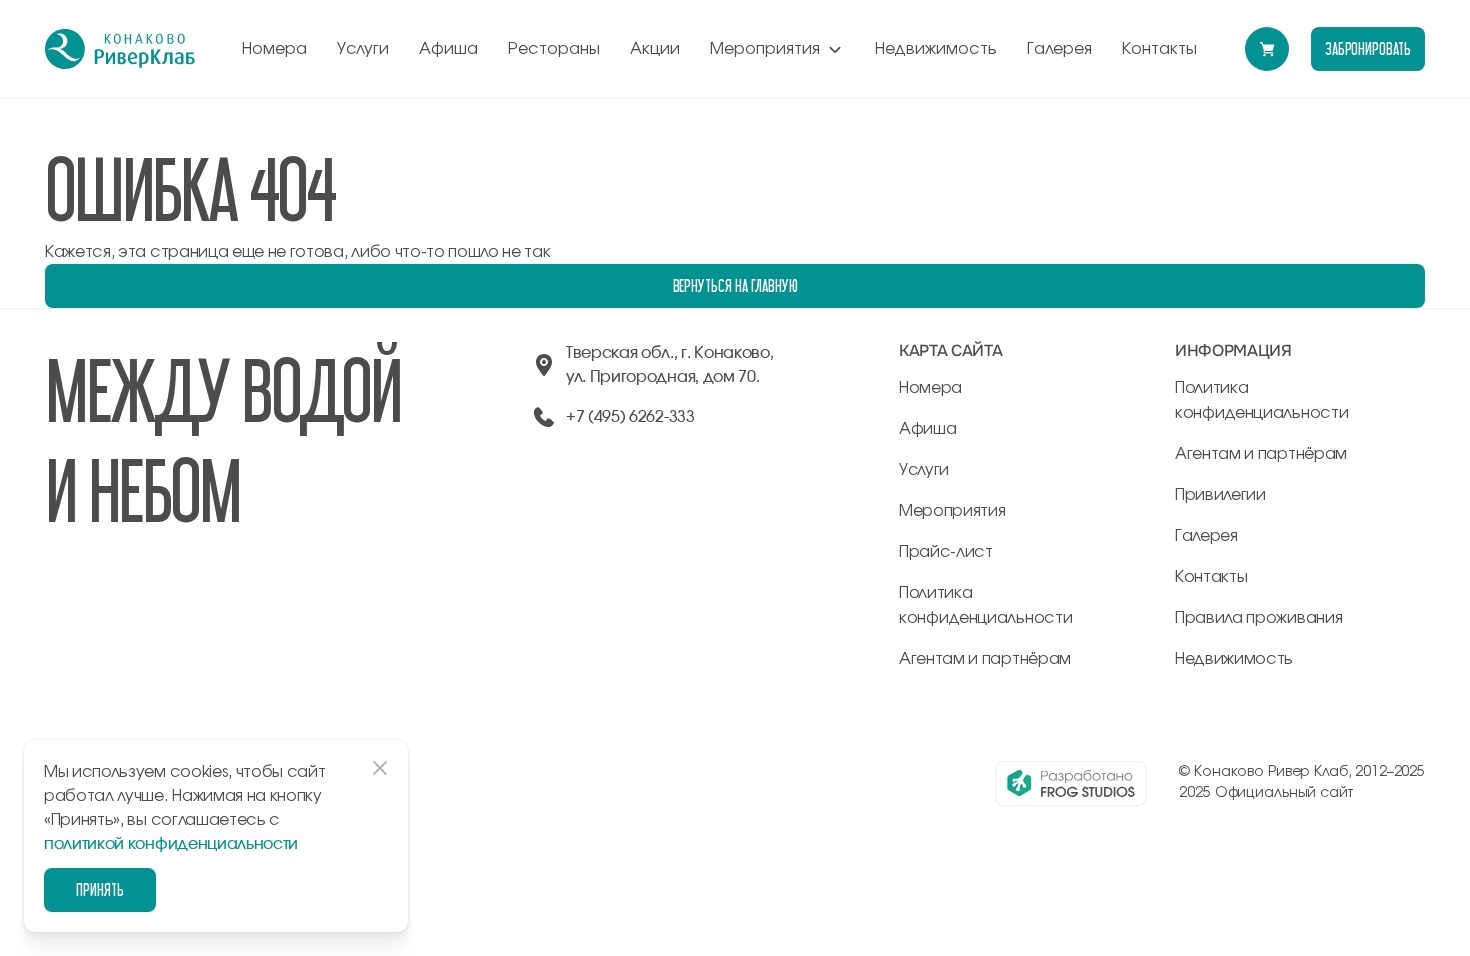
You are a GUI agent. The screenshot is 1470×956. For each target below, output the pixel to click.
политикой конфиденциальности (171, 844)
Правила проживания (1258, 618)
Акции (655, 49)
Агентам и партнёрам (985, 659)
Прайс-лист (946, 552)
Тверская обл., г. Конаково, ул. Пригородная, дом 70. (669, 365)
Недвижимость (936, 49)
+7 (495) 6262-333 (630, 417)
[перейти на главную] (120, 49)
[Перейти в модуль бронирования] (1267, 49)
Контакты (1159, 49)
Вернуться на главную (735, 285)
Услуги (363, 49)
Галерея (1059, 49)
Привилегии (1220, 495)
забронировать (1368, 48)
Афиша (448, 49)
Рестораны (554, 49)
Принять (100, 889)
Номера (274, 49)
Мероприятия (765, 49)
